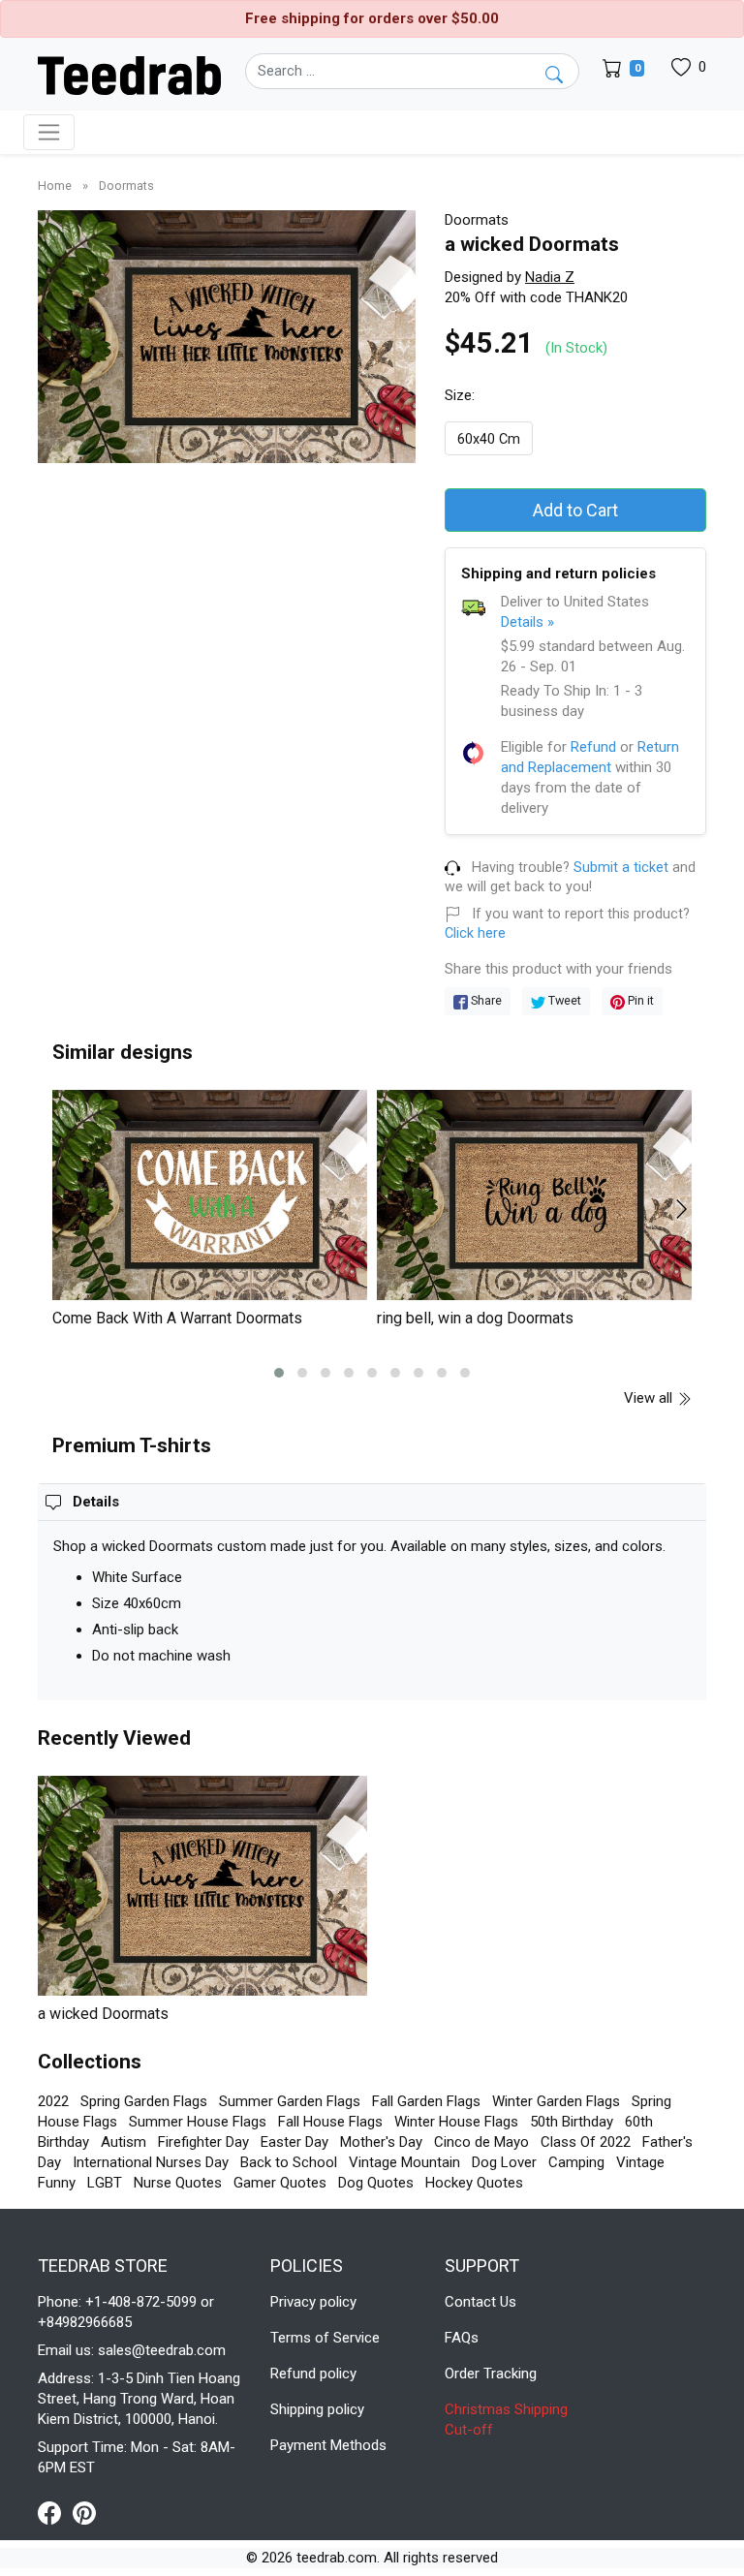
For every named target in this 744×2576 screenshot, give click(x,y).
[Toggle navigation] (49, 132)
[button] (279, 1373)
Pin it (639, 1000)
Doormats (126, 186)
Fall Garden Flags (426, 2101)
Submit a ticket (621, 868)
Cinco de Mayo (481, 2142)
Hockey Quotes (474, 2183)
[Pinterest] (84, 2512)
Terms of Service (325, 2338)
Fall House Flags (330, 2122)
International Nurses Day (151, 2162)
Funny (57, 2183)
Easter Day (294, 2142)
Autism (124, 2142)
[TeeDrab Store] (129, 74)
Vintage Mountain (404, 2162)
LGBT (105, 2183)
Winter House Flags (456, 2122)
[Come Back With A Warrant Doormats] (210, 1195)
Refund (593, 747)
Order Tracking (491, 2374)
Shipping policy (317, 2409)
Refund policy (313, 2374)
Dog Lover (504, 2162)
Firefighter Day (203, 2142)
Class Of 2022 (586, 2142)
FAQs (462, 2338)
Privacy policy (313, 2302)
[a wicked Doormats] (202, 1886)
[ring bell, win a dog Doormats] (534, 1195)
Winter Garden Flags (556, 2101)
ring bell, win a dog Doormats (475, 1318)
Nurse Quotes (178, 2183)
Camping (576, 2162)
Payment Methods (328, 2445)
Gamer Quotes (280, 2183)
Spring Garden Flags (144, 2101)
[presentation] (75, 1209)
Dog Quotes (376, 2183)
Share (485, 1000)
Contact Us (480, 2302)
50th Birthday (572, 2122)
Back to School (289, 2162)
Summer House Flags (198, 2122)
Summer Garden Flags (290, 2101)
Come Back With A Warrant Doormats (177, 1318)
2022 (53, 2101)
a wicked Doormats (103, 2014)
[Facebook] (55, 2512)
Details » (527, 622)
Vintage (640, 2162)
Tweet (563, 1000)
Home (56, 186)
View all (650, 1398)
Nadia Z (550, 277)
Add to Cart (575, 510)
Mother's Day (381, 2142)
